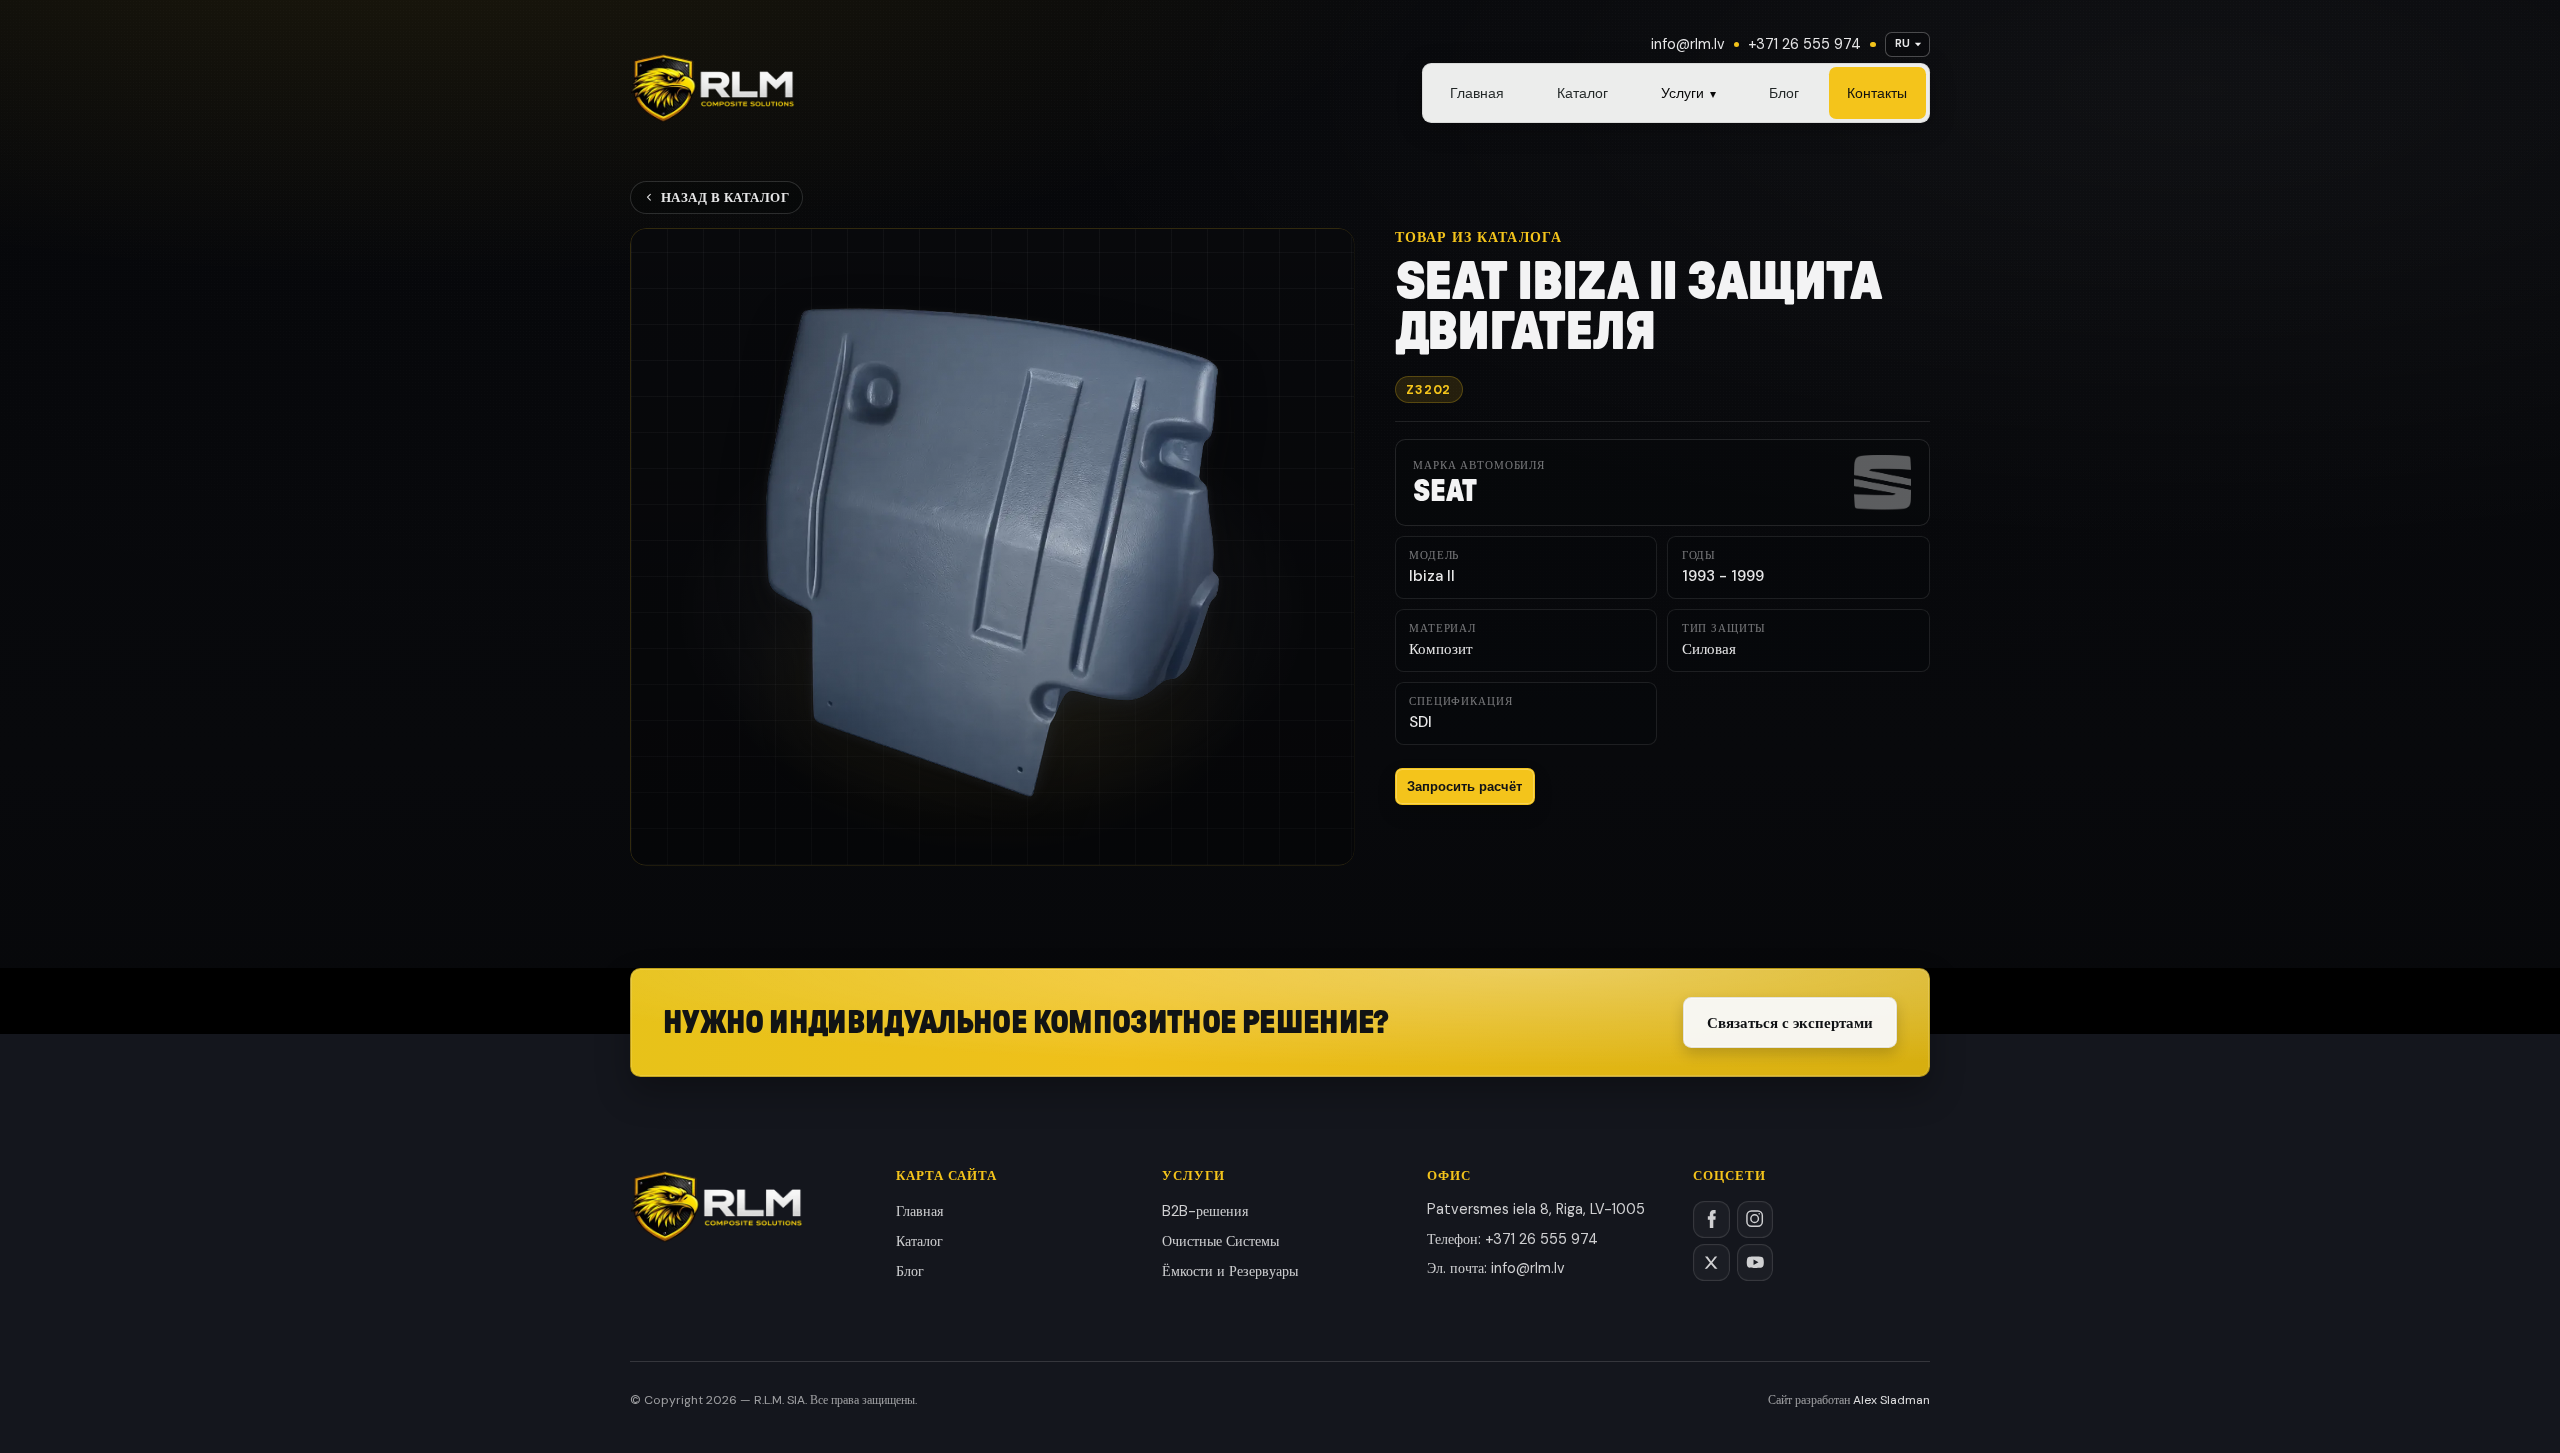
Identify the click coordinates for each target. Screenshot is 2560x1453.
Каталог (1582, 93)
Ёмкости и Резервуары (1230, 1271)
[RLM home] (712, 88)
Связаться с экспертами (1790, 1023)
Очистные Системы (1220, 1241)
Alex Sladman (1891, 1400)
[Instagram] (1755, 1219)
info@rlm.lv (1688, 44)
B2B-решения (1205, 1211)
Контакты (1877, 93)
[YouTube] (1755, 1262)
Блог (1784, 93)
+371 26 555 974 (1804, 44)
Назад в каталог (725, 197)
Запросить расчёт (1464, 786)
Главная (1477, 93)
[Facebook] (1711, 1219)
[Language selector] (1907, 44)
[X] (1711, 1262)
